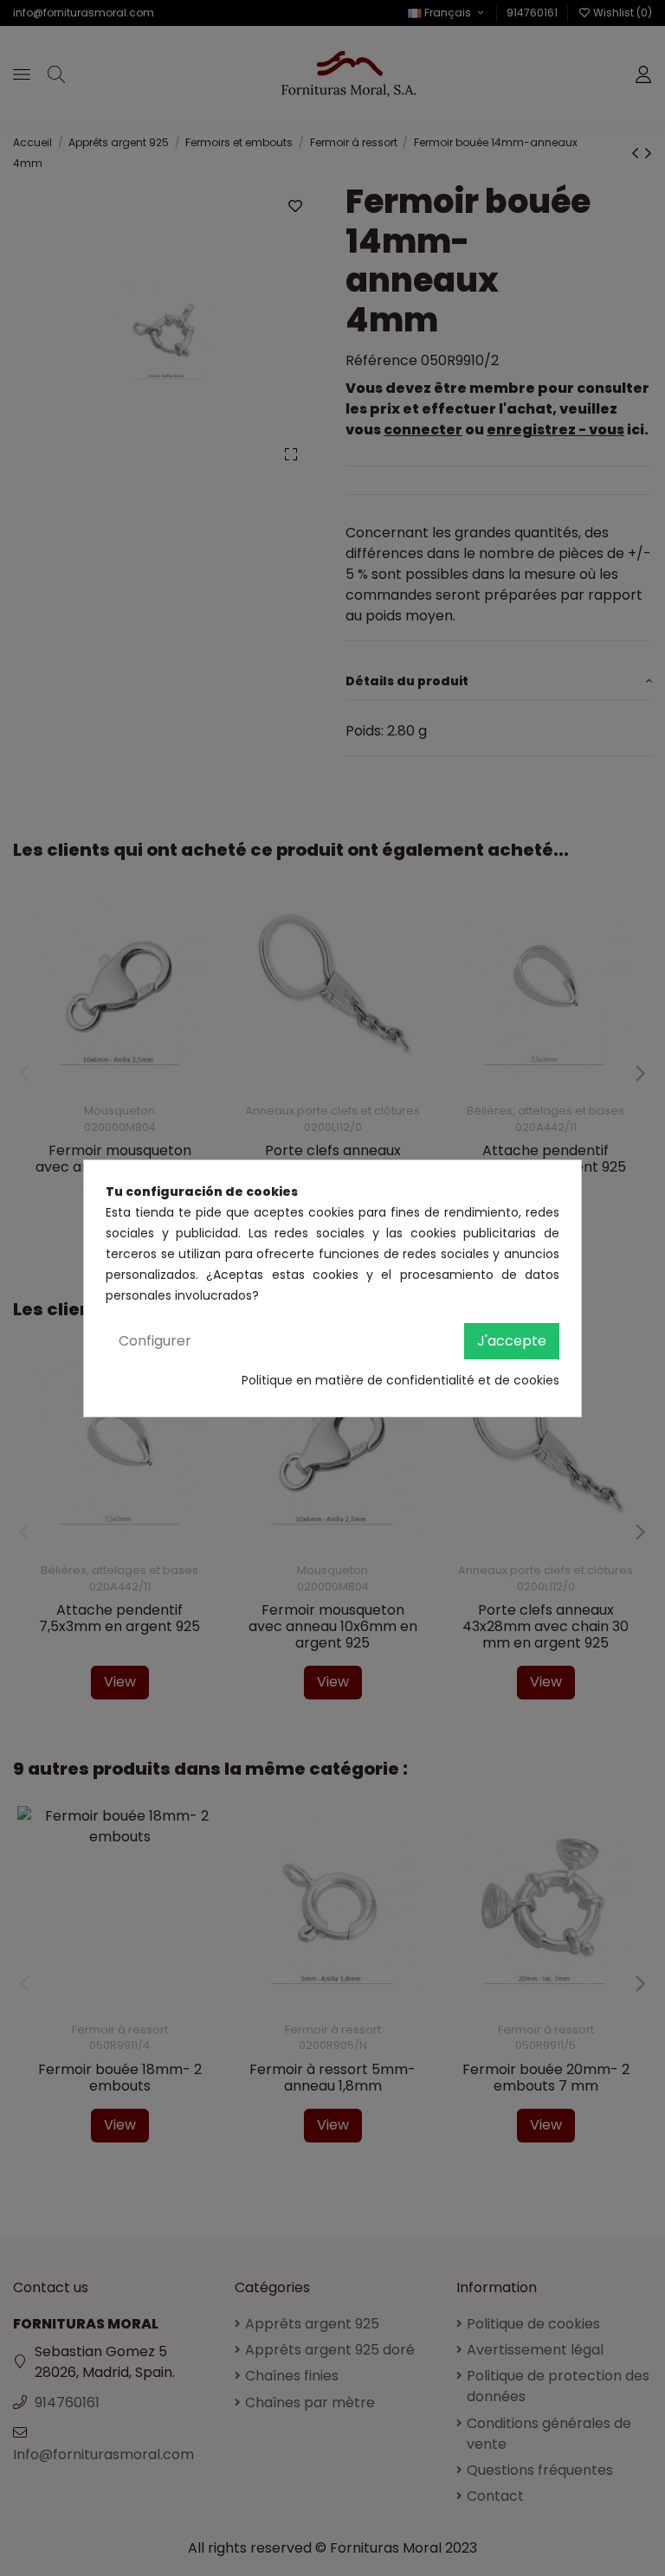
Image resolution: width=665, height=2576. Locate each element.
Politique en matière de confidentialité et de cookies (400, 1380)
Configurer (155, 1341)
